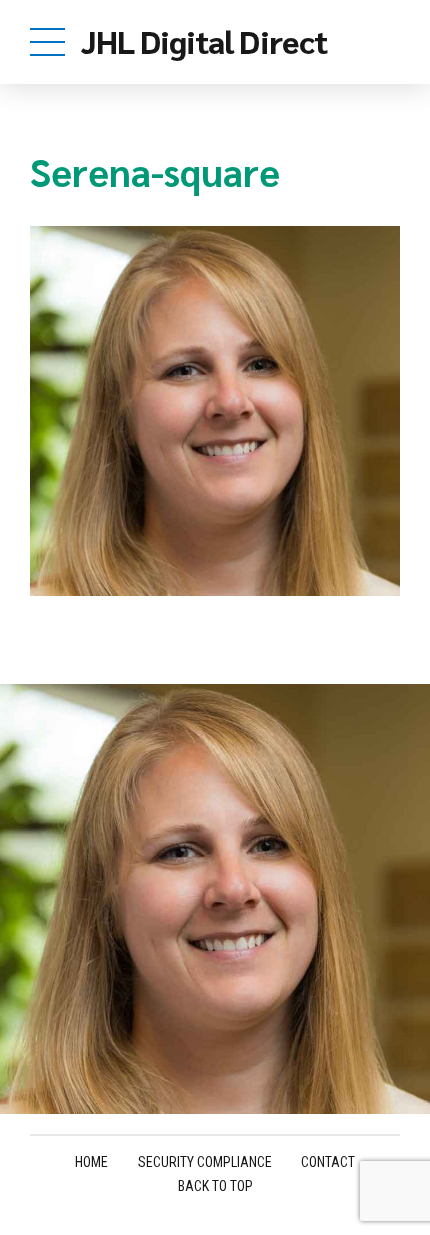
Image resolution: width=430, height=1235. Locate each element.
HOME (91, 1162)
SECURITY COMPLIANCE (205, 1162)
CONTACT (328, 1162)
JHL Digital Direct (204, 40)
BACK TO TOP (215, 1186)
